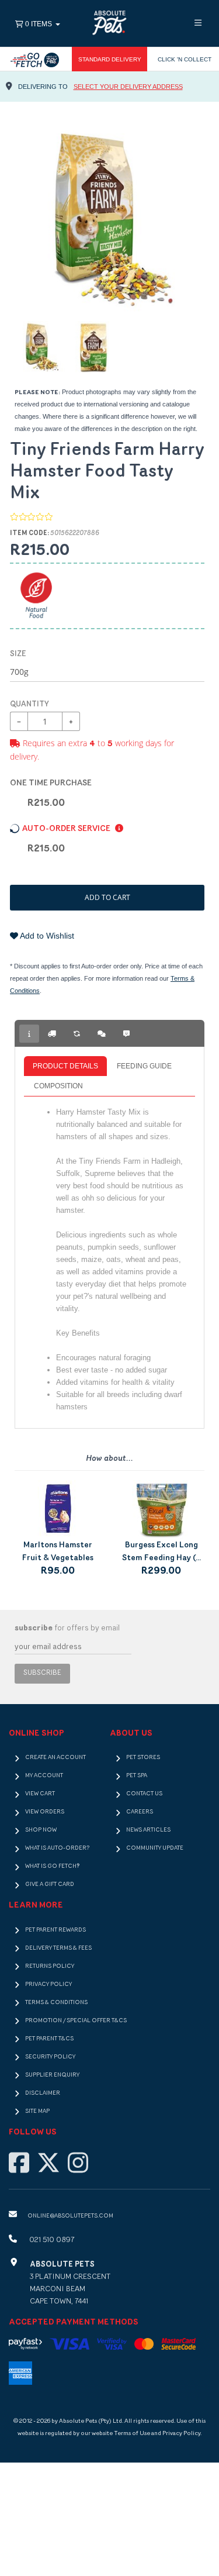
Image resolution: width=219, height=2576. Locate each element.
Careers (140, 1812)
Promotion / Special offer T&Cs (76, 2021)
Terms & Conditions (56, 2003)
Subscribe (42, 1673)
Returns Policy (50, 1966)
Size (18, 654)
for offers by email (67, 1628)
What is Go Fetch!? (52, 1866)
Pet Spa (137, 1776)
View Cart (40, 1794)
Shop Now (41, 1830)
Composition (58, 1086)
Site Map (37, 2111)
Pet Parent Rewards (55, 1930)
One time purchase (51, 783)
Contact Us (144, 1794)
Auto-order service (67, 829)
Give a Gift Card (50, 1884)
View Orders (45, 1812)
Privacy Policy (48, 1984)
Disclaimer (43, 2093)
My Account (44, 1776)
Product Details (65, 1066)
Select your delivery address (128, 87)
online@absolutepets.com (70, 2216)
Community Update (155, 1848)
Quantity (29, 704)
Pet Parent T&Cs (49, 2039)
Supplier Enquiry (52, 2075)
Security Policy (50, 2057)
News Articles (148, 1830)
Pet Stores (143, 1758)
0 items (39, 24)
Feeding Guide (144, 1066)
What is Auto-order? (57, 1848)
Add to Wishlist (46, 936)
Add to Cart (107, 897)
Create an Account (55, 1758)
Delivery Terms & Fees (58, 1948)
